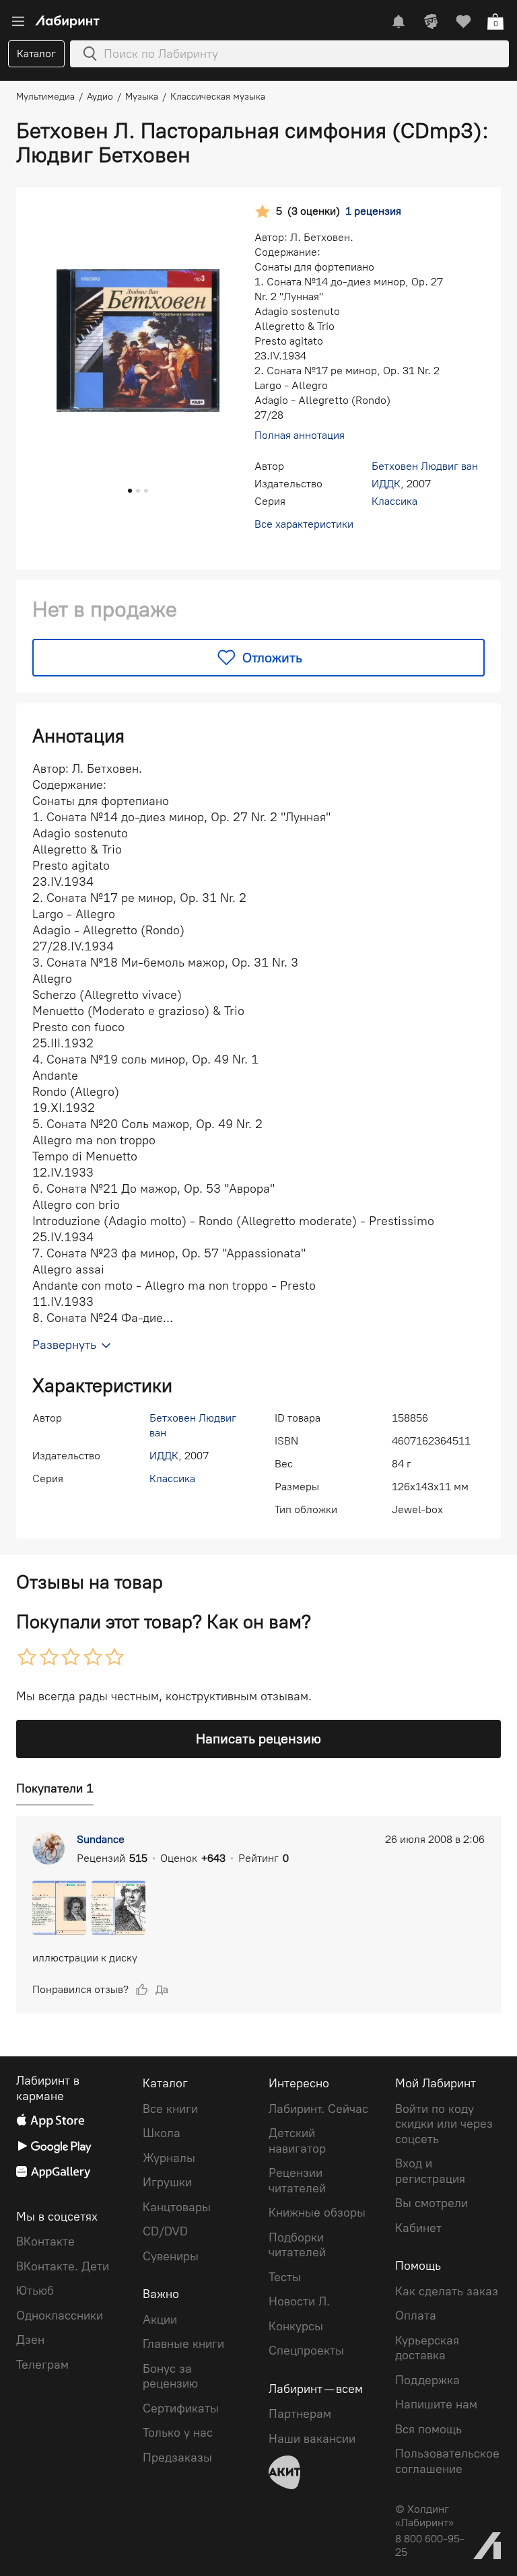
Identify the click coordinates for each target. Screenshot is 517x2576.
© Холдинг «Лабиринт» (424, 2516)
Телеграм (42, 2365)
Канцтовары (177, 2207)
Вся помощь (428, 2429)
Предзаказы (177, 2458)
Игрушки (167, 2182)
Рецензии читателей (297, 2181)
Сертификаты (181, 2408)
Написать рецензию (258, 1739)
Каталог (36, 54)
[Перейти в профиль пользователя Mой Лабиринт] (431, 22)
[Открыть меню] (18, 22)
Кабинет (418, 2228)
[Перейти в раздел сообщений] (399, 22)
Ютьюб (35, 2291)
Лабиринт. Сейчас (318, 2109)
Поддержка (427, 2380)
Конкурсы (296, 2326)
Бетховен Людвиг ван (425, 466)
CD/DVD (165, 2231)
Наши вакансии (312, 2439)
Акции (160, 2320)
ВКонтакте (45, 2241)
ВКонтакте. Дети (63, 2266)
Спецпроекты (306, 2351)
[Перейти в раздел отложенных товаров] (463, 22)
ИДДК (386, 484)
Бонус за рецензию (170, 2376)
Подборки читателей (297, 2245)
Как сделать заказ (447, 2291)
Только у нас (178, 2433)
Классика (394, 501)
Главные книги (183, 2344)
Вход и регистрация (430, 2171)
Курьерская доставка (427, 2348)
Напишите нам (436, 2404)
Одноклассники (60, 2316)
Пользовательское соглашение (447, 2461)
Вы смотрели (432, 2203)
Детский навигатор (297, 2141)
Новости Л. (299, 2301)
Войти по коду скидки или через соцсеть (444, 2124)
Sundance (101, 1839)
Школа (162, 2133)
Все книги (170, 2109)
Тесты (285, 2277)
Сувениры (171, 2256)
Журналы (169, 2158)
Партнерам (300, 2414)
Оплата (416, 2316)
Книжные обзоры (317, 2213)
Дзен (30, 2340)
